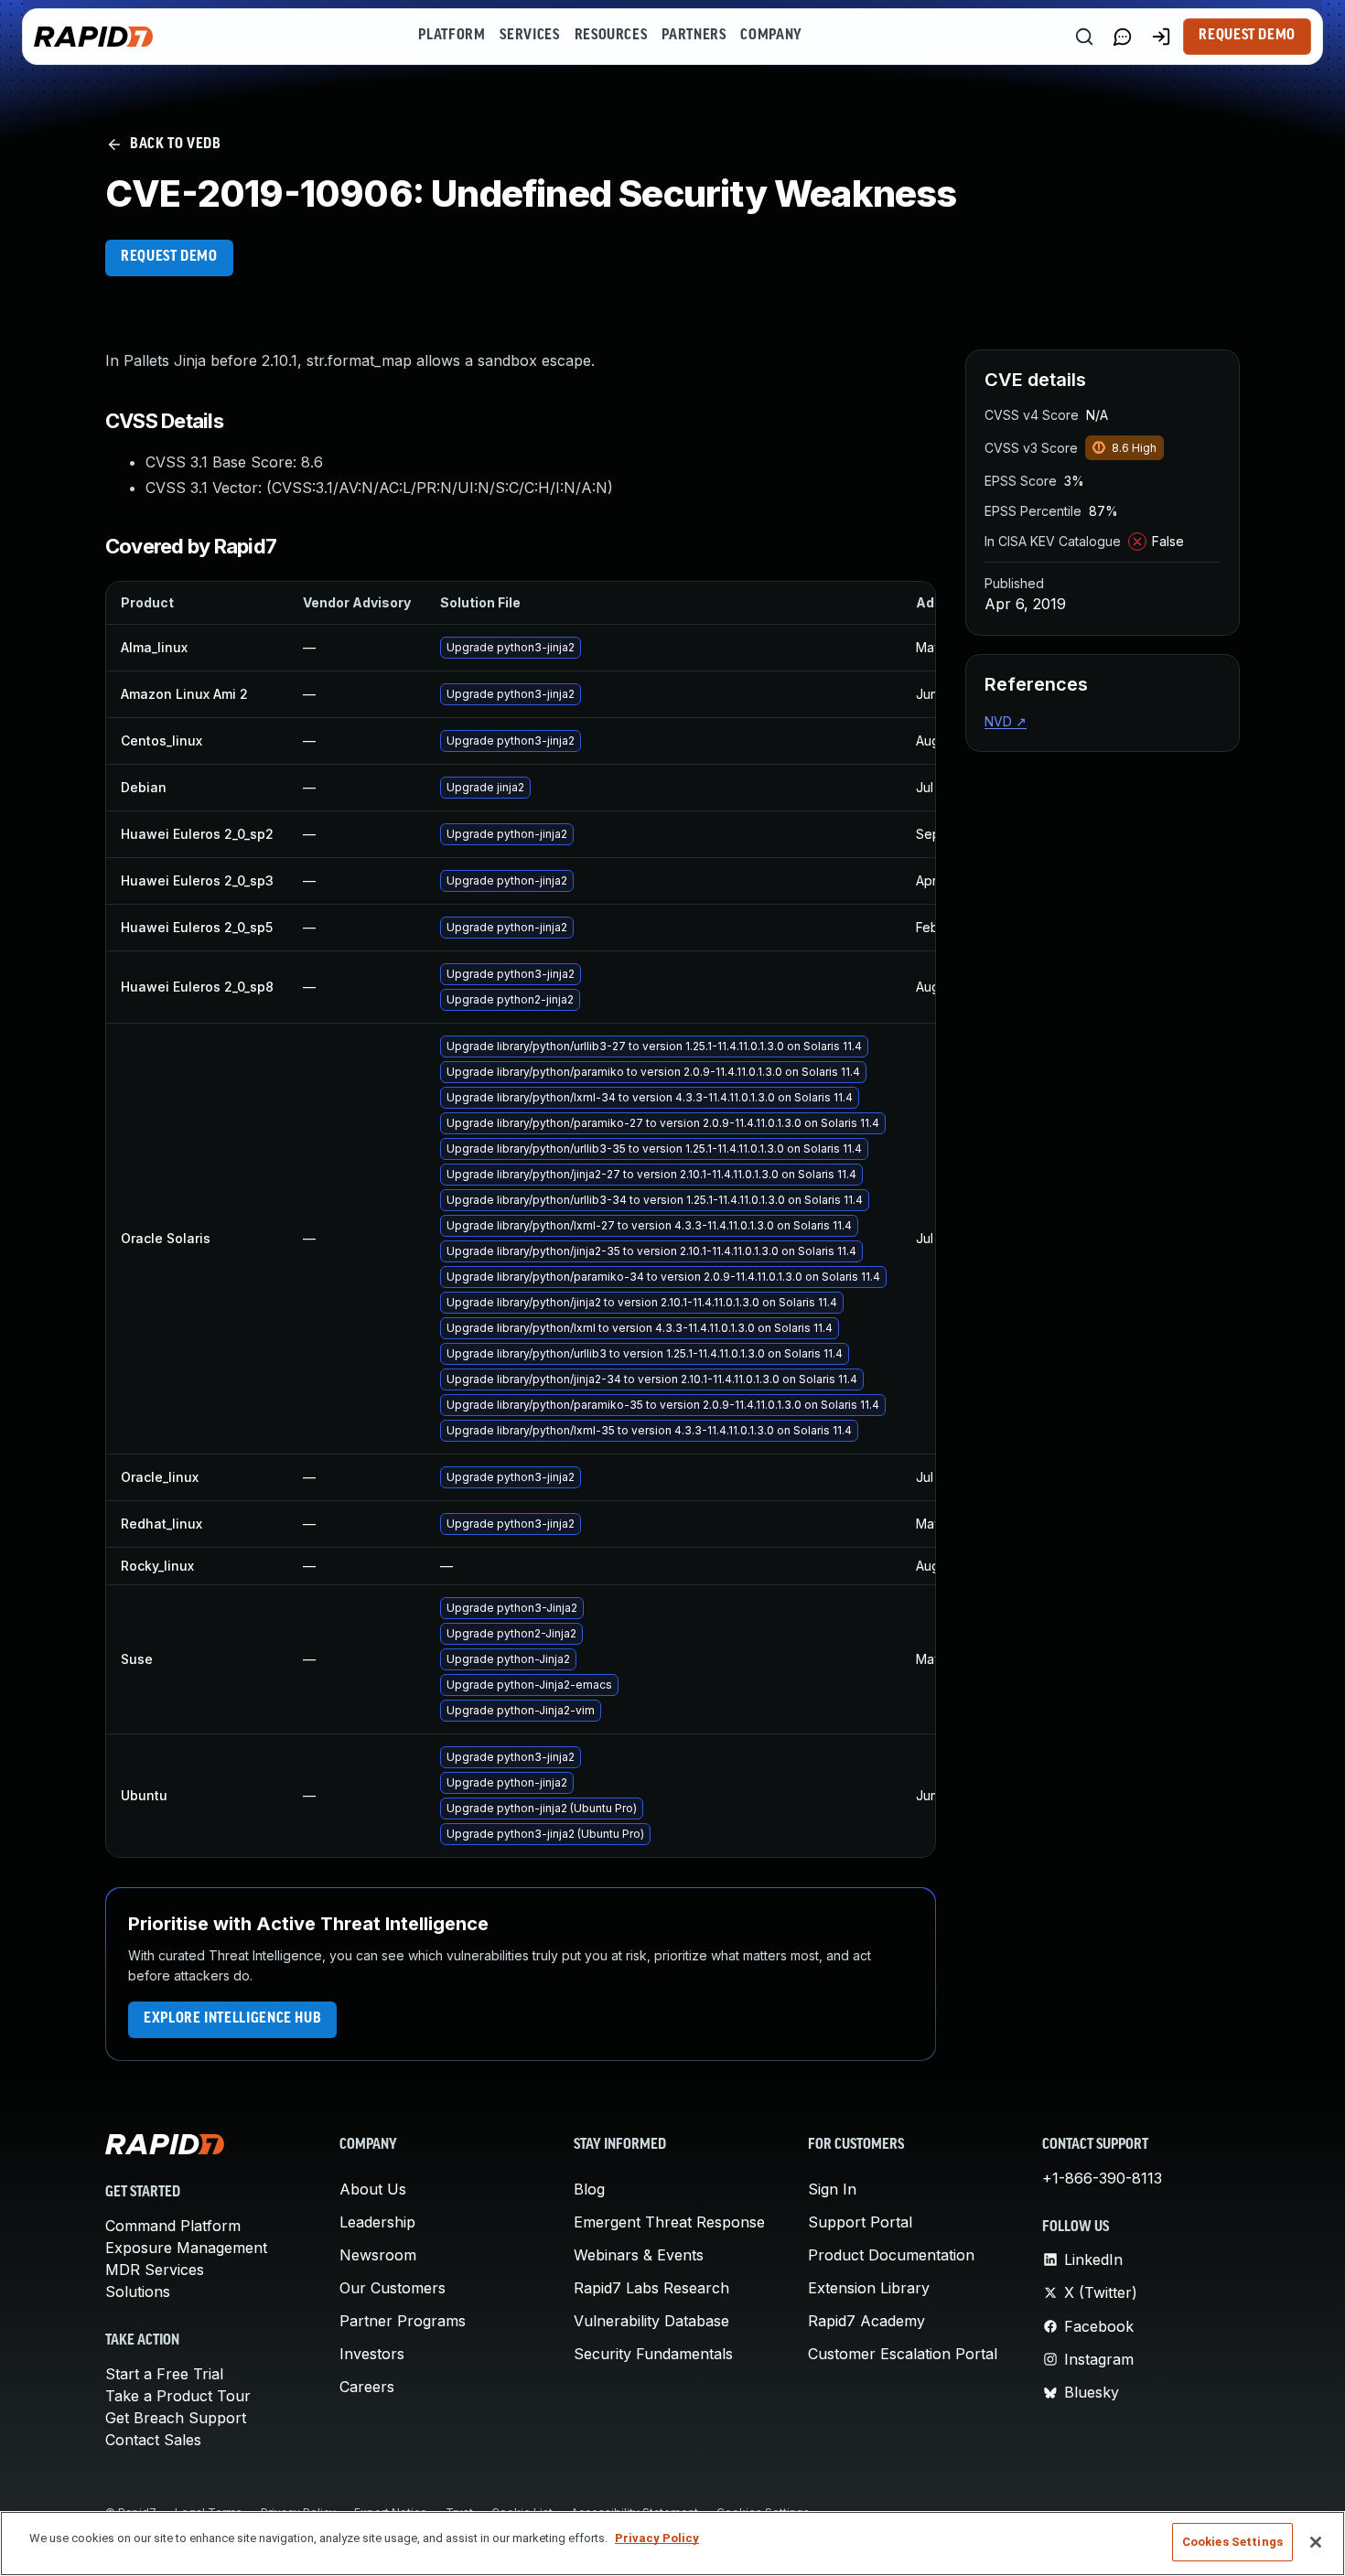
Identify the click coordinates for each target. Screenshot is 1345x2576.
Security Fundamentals (653, 2354)
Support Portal (860, 2222)
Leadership (377, 2222)
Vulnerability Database (651, 2321)
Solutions (138, 2292)
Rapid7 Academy (866, 2321)
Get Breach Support (176, 2418)
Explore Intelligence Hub (232, 2019)
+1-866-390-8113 (1102, 2178)
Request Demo (1247, 36)
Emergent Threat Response (669, 2222)
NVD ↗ (1006, 721)
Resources (611, 36)
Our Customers (393, 2288)
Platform (452, 36)
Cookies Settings (1232, 2542)
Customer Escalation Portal (903, 2354)
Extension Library (869, 2288)
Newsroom (378, 2255)
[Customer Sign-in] (1161, 37)
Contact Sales (153, 2440)
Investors (372, 2354)
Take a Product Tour (178, 2396)
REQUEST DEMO (169, 257)
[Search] (1084, 37)
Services (529, 36)
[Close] (1316, 2542)
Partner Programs (403, 2321)
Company (771, 36)
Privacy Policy (657, 2538)
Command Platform (173, 2226)
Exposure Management (186, 2248)
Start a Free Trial (164, 2374)
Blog (589, 2189)
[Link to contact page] (1123, 37)
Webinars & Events (639, 2255)
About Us (373, 2189)
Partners (694, 36)
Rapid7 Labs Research (651, 2288)
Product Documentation (891, 2255)
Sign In (832, 2189)
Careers (367, 2387)
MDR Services (155, 2270)
